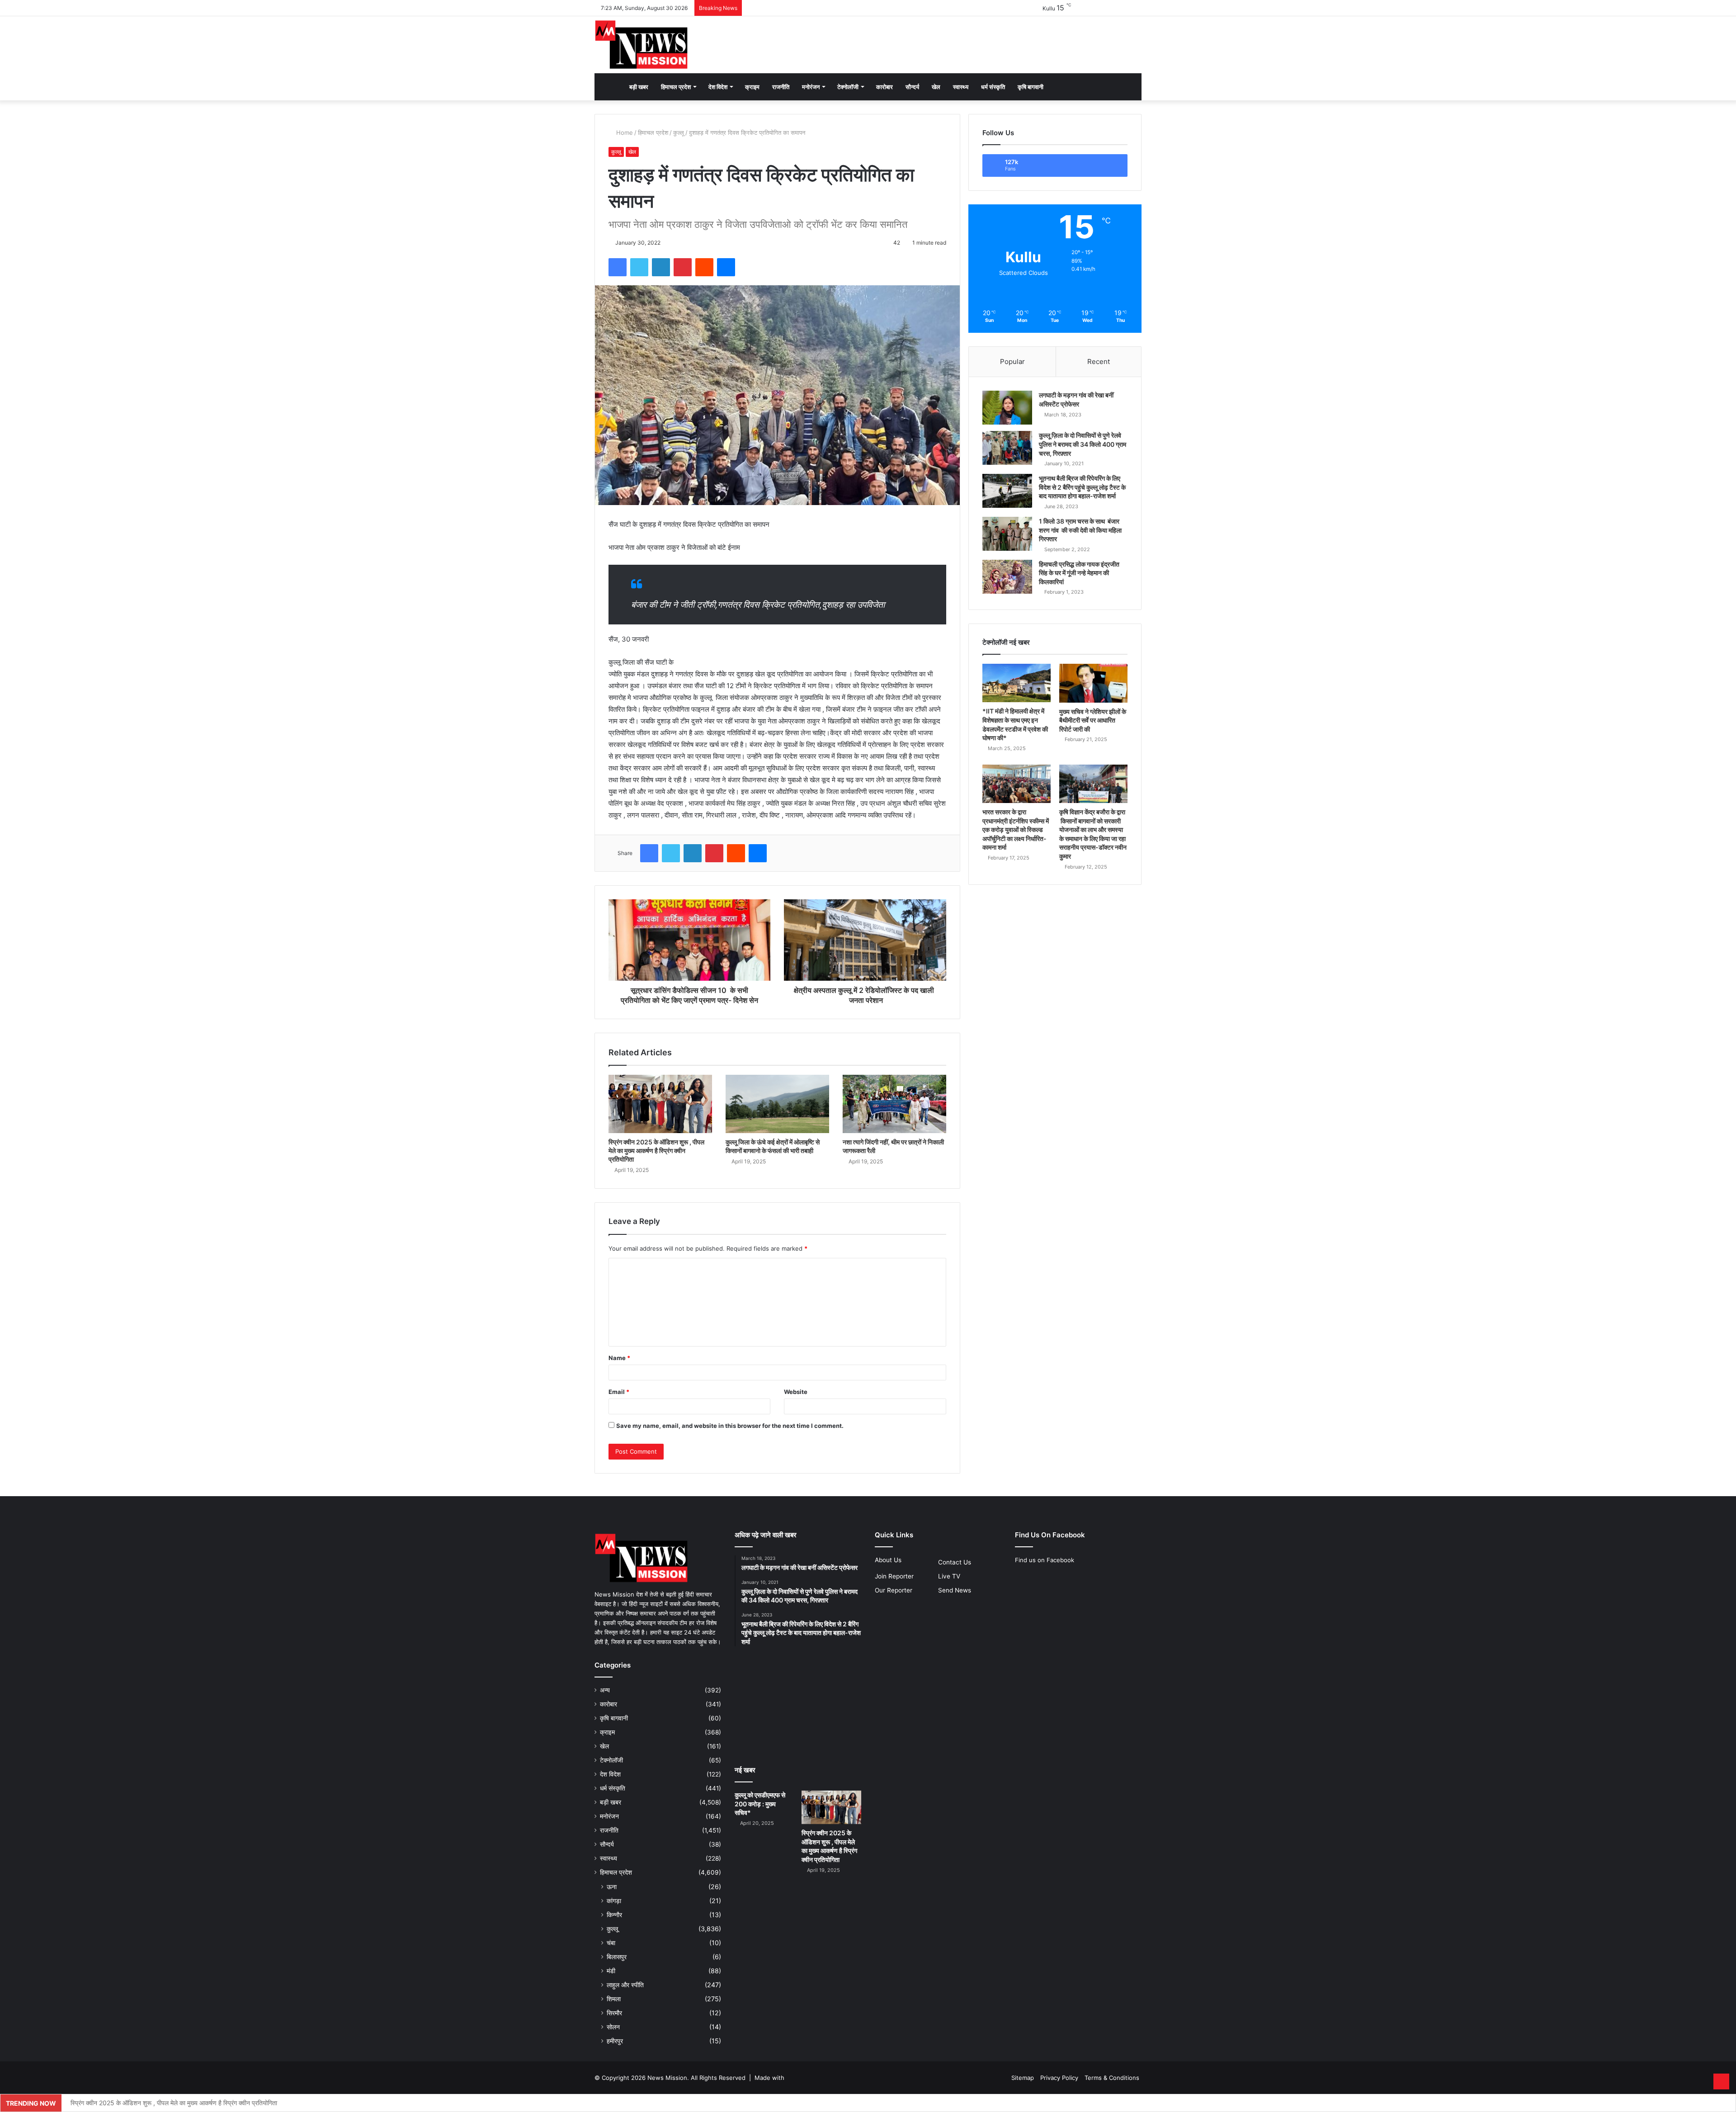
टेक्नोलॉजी (848, 87)
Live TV (949, 1576)
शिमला (614, 1999)
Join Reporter (894, 1576)
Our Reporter (894, 1590)
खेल (936, 87)
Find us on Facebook (1045, 1560)
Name (619, 1358)
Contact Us (955, 1562)
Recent (1099, 361)
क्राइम (752, 87)
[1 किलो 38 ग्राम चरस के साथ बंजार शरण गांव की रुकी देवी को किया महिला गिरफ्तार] (1007, 534)
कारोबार (885, 87)
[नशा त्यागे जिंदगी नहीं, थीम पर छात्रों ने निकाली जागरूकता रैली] (894, 1104)
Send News (955, 1590)
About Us (888, 1560)
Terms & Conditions (1112, 2078)
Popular (1012, 361)
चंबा (611, 1943)
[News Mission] (642, 45)
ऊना (612, 1887)
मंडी (611, 1971)
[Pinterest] (683, 267)
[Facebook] (618, 267)
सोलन (613, 2027)
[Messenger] (726, 267)
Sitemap (1023, 2078)
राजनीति (781, 87)
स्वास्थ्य (961, 87)
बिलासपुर (617, 1957)
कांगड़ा (614, 1901)
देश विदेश (718, 87)
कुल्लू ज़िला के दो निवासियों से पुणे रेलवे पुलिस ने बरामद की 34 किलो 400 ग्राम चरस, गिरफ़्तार (1083, 444)
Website (796, 1392)
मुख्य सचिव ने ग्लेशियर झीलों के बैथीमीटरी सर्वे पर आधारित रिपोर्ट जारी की (1093, 720)
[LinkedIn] (661, 267)
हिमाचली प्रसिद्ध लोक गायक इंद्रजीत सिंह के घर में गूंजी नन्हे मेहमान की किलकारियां (1079, 573)
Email (619, 1392)
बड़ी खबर (639, 87)
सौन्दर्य (912, 87)
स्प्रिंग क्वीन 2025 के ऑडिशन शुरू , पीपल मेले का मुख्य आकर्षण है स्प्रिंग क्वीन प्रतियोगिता (656, 1150)
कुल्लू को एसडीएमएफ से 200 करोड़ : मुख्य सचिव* (760, 1804)
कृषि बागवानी (1031, 87)
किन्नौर (614, 1915)
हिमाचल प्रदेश (676, 87)
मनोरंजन (811, 87)
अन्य (605, 1690)
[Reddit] (704, 267)
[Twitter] (639, 267)
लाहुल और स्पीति (625, 1985)
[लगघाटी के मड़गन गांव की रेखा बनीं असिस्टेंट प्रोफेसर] (1007, 408)
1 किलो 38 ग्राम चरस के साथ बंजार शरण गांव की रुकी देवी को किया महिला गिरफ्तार (1080, 530)
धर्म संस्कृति (993, 87)
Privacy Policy (1059, 2078)
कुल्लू (679, 132)
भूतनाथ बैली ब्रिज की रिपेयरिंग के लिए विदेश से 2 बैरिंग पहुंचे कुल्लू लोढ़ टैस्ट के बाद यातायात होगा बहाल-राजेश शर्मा (1082, 487)
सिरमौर (614, 2013)
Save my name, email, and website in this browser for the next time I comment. (730, 1426)
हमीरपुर (615, 2041)
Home (624, 132)
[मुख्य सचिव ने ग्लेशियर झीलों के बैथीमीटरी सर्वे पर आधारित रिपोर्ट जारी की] (1093, 683)
